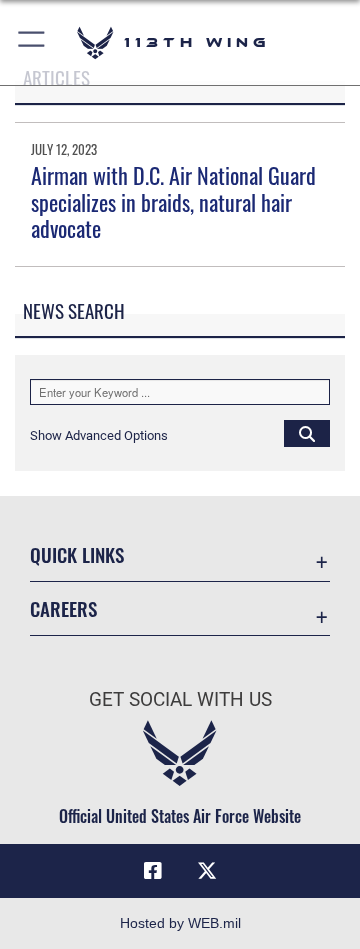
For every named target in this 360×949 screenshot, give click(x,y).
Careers (63, 608)
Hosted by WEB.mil (180, 923)
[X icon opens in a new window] (207, 871)
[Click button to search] (307, 433)
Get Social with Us (180, 699)
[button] (32, 42)
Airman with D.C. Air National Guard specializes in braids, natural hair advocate (173, 201)
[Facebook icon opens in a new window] (153, 871)
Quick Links (77, 554)
